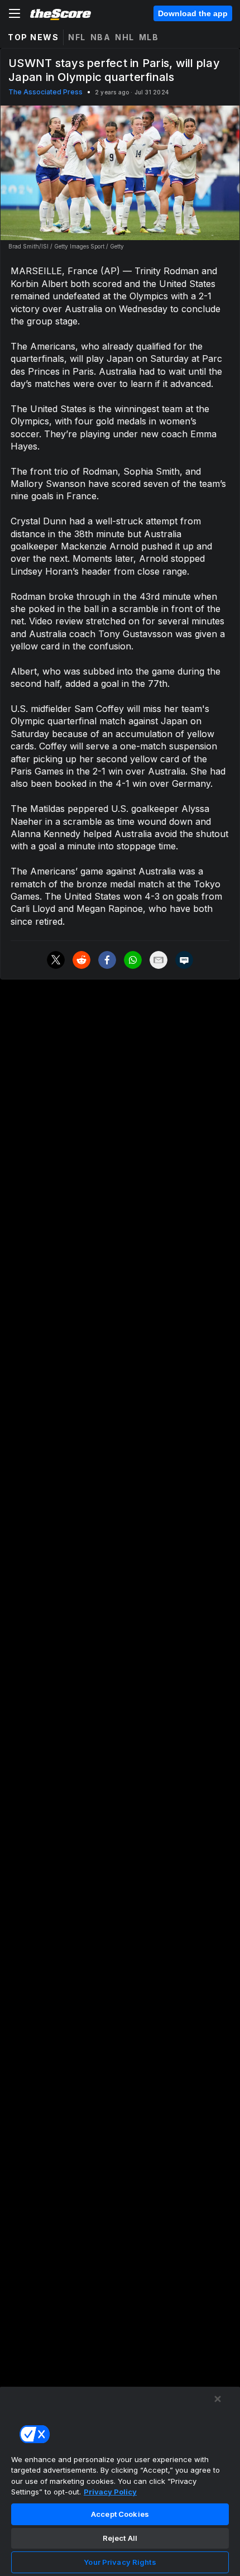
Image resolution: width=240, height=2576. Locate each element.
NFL (77, 37)
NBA (101, 37)
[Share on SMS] (184, 960)
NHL (125, 37)
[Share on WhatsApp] (133, 960)
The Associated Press (45, 92)
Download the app (193, 13)
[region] (120, 2481)
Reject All (120, 2538)
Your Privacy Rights (120, 2562)
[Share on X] (56, 960)
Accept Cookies (120, 2514)
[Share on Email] (159, 960)
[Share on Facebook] (107, 960)
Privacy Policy (110, 2492)
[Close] (218, 2399)
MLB (149, 37)
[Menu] (15, 13)
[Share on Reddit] (81, 960)
